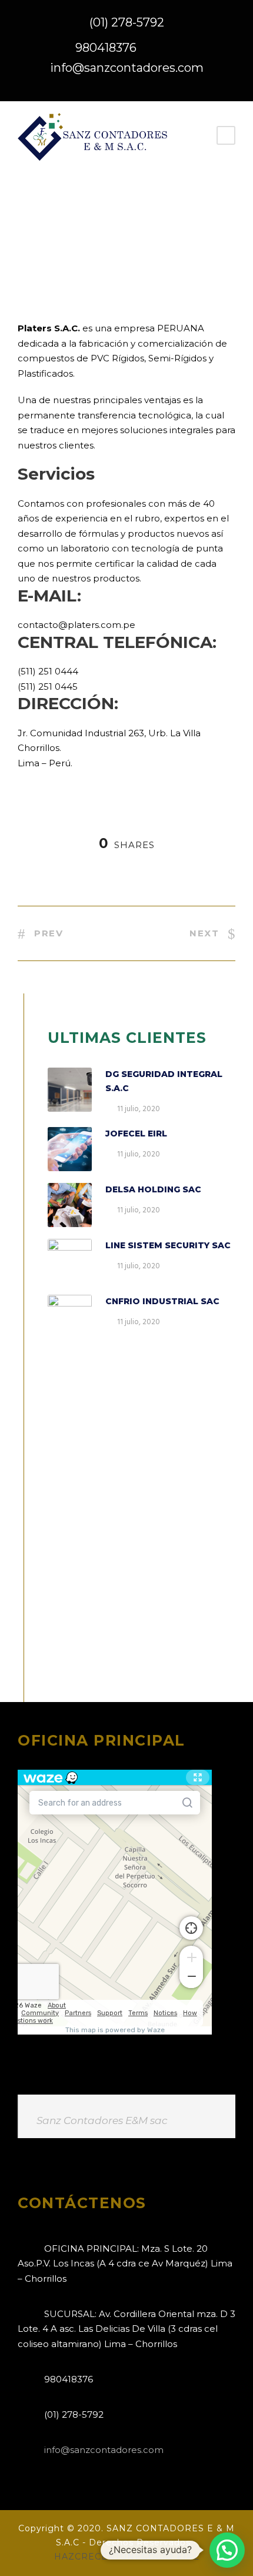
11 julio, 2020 (139, 1109)
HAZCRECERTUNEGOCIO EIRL (127, 2557)
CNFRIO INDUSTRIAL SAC (162, 1301)
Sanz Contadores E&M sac (102, 2120)
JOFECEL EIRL (136, 1134)
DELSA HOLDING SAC (153, 1189)
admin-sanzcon (61, 250)
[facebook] (149, 87)
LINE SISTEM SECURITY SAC (168, 1245)
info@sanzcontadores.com (127, 68)
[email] (125, 87)
